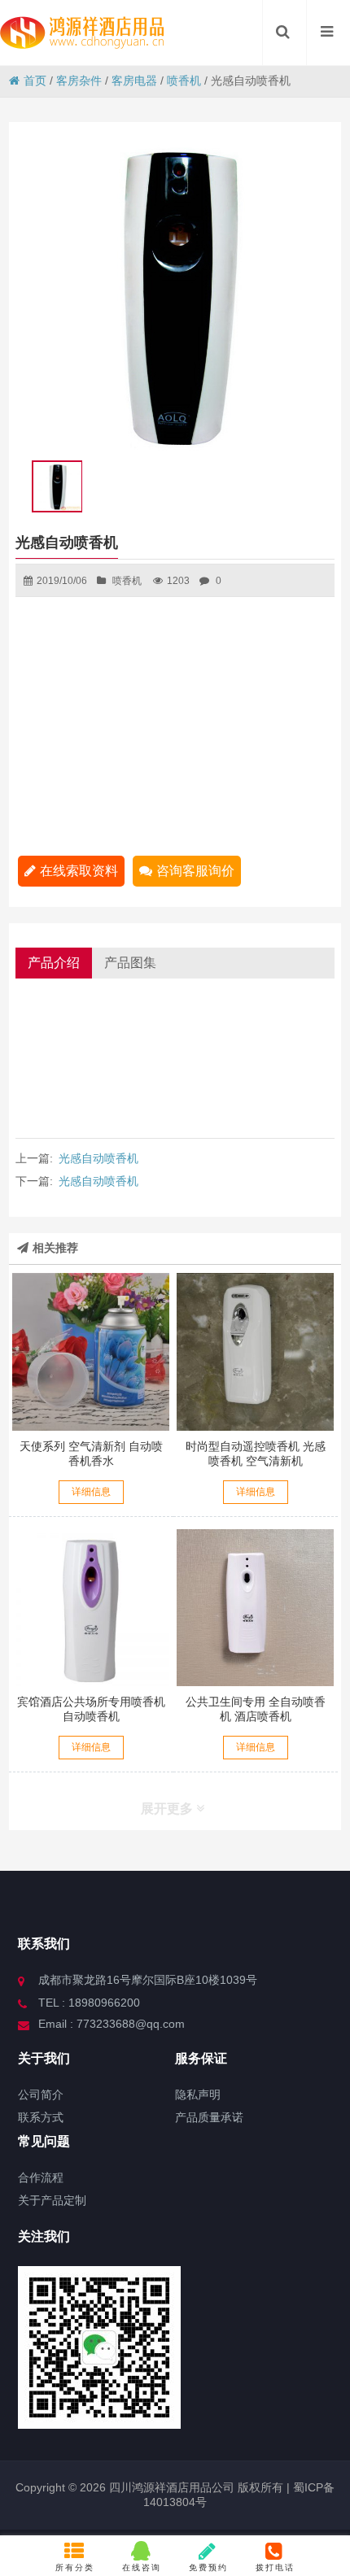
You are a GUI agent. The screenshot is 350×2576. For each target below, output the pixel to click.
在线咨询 (142, 2567)
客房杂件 (79, 81)
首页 (35, 81)
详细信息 (91, 1492)
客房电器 (134, 81)
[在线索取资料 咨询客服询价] (91, 1352)
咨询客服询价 (195, 871)
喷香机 (184, 81)
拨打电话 (275, 2567)
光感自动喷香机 (98, 1158)
